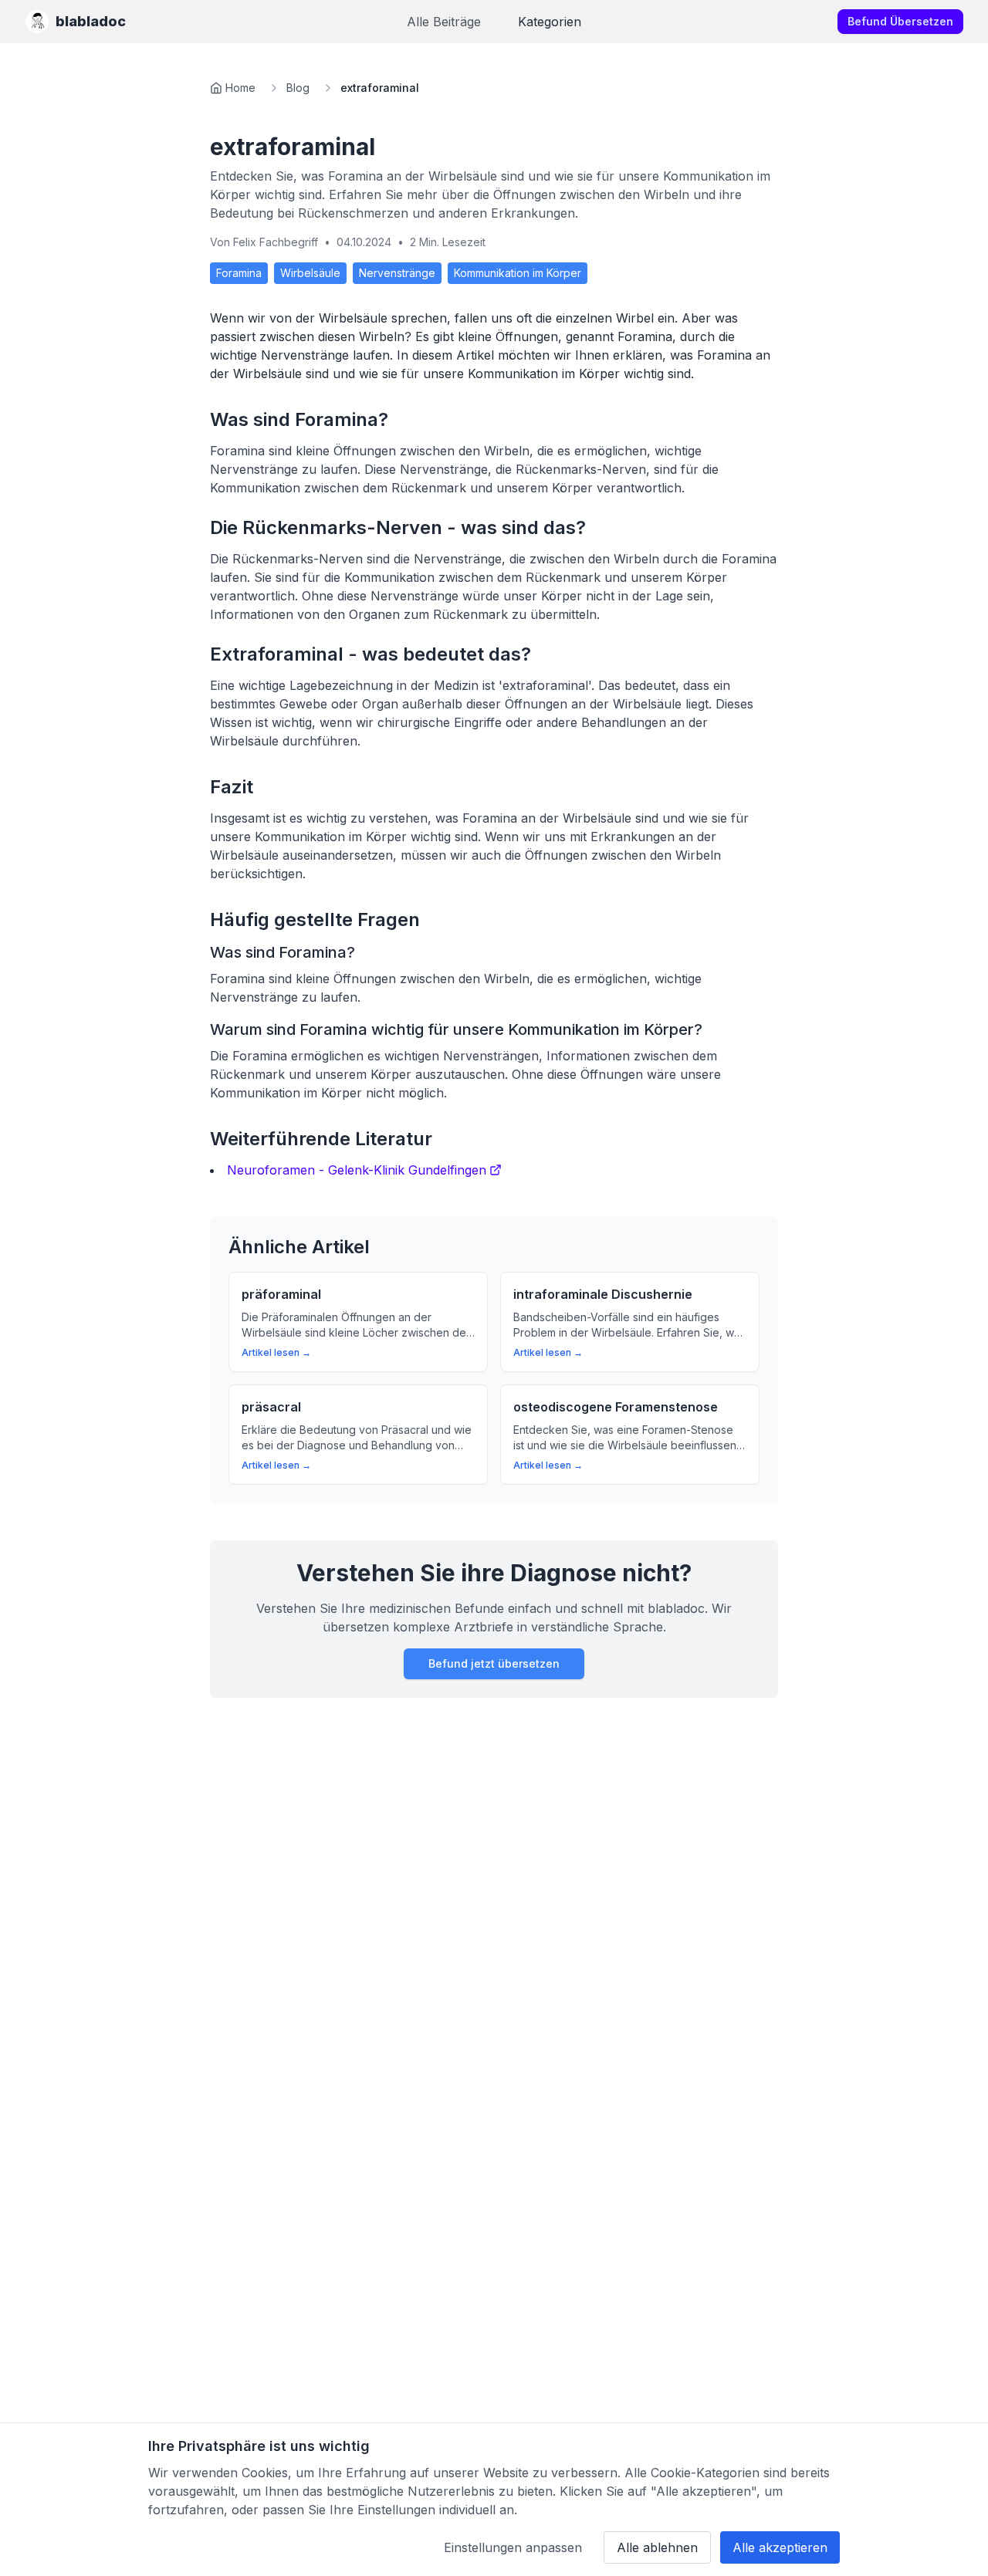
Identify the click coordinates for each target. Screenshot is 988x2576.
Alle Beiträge (444, 22)
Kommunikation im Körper (518, 273)
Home (240, 88)
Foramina (239, 273)
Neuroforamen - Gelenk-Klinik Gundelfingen (357, 1170)
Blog (298, 88)
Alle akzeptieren (780, 2547)
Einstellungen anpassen (513, 2547)
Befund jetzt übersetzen (494, 1663)
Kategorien (550, 22)
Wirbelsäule (310, 273)
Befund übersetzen (900, 21)
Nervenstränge (397, 273)
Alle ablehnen (657, 2547)
